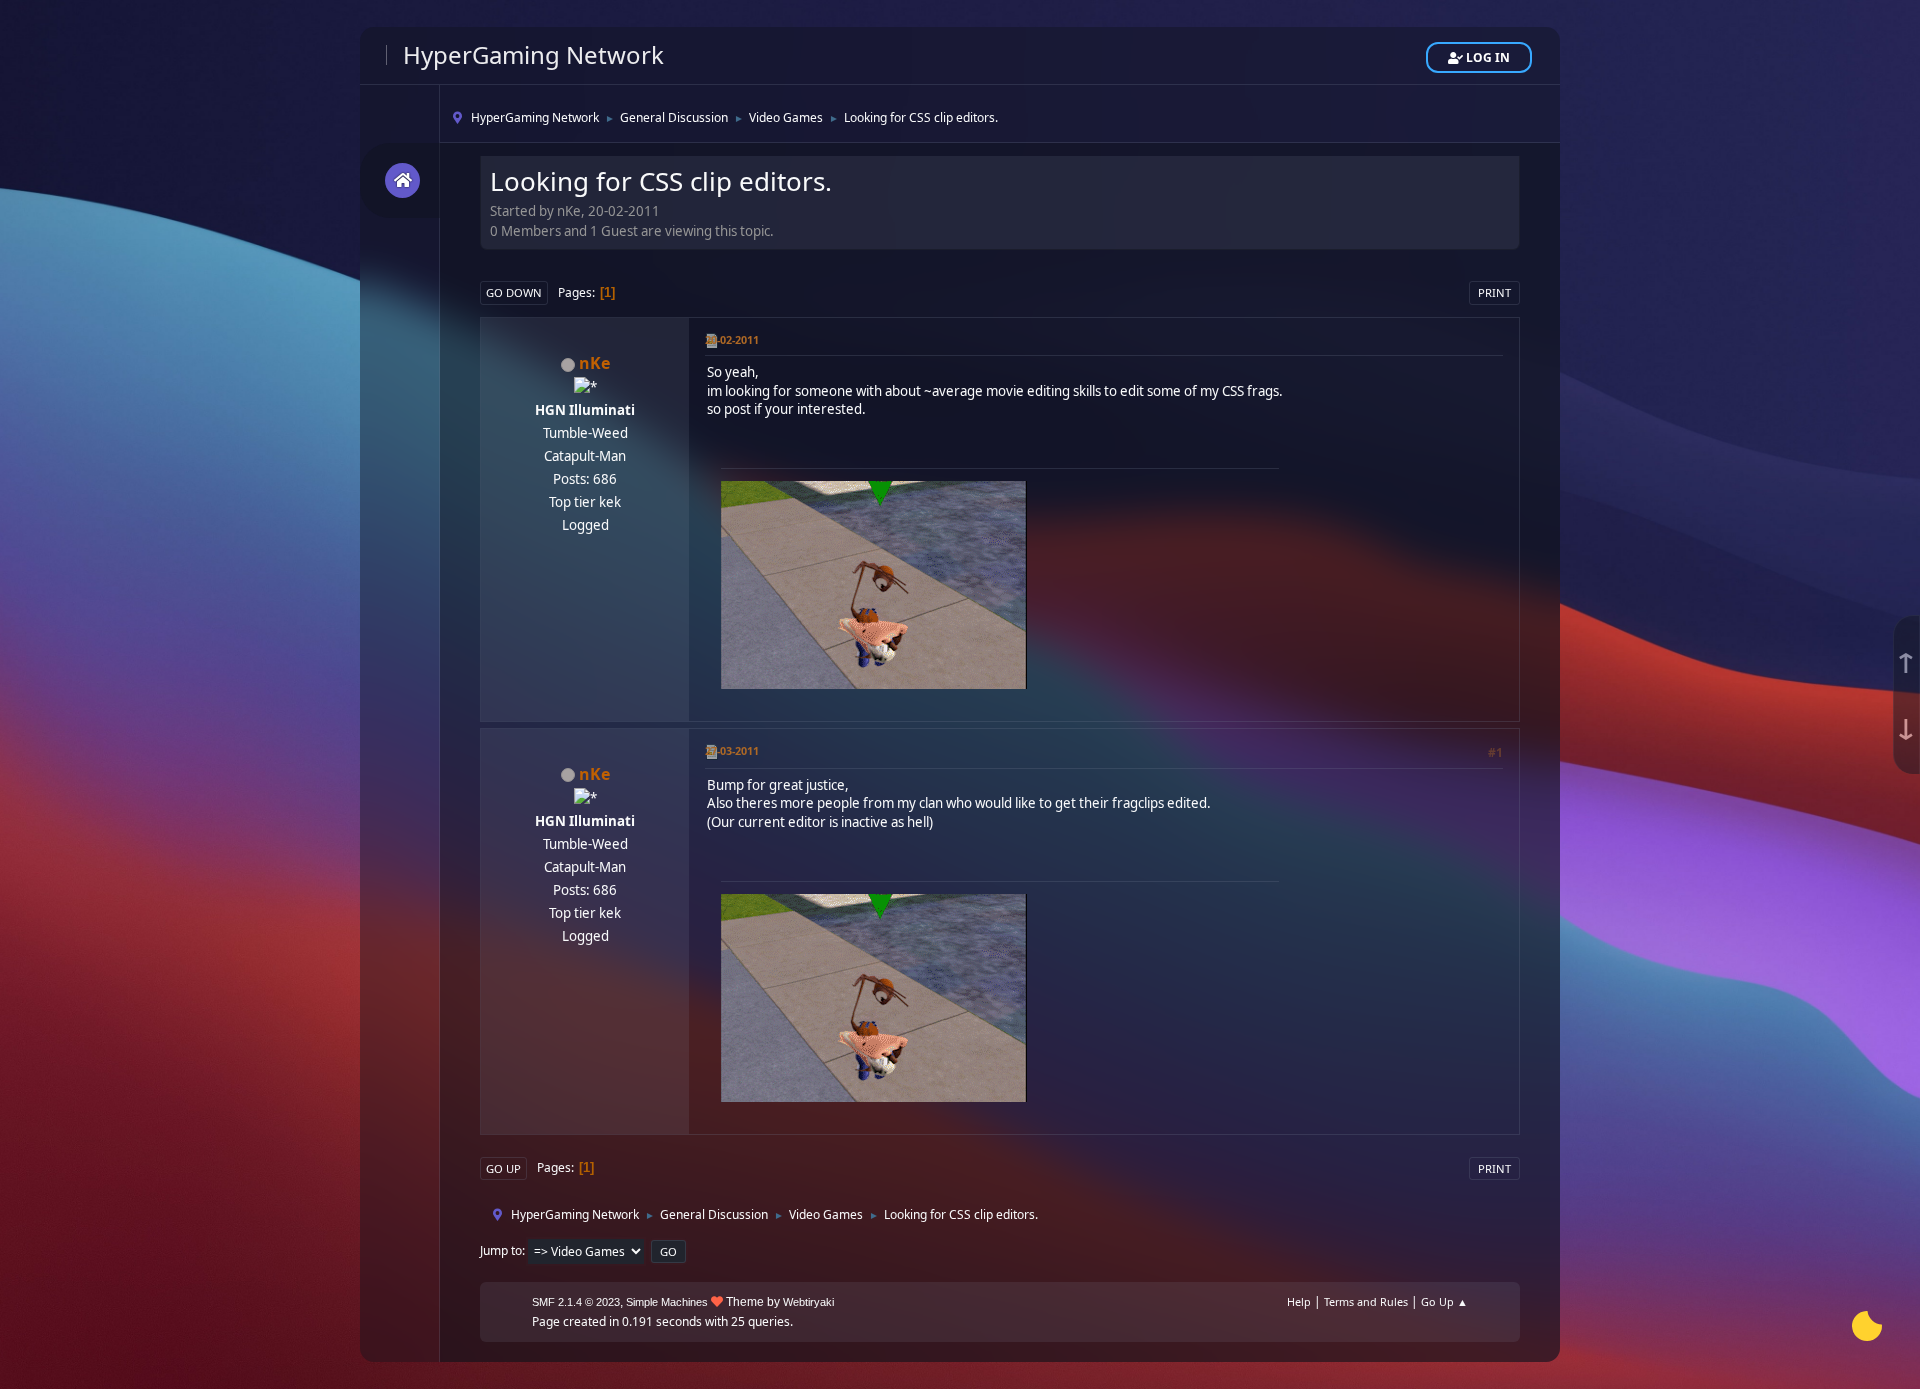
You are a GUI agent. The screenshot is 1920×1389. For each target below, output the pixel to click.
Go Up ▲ (1444, 1301)
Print (1494, 292)
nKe (594, 363)
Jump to (501, 1250)
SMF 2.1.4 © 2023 (576, 1302)
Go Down (514, 292)
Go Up (503, 1168)
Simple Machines (667, 1302)
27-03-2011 (732, 750)
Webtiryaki (808, 1302)
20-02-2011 (732, 339)
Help (1299, 1301)
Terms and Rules (1366, 1301)
